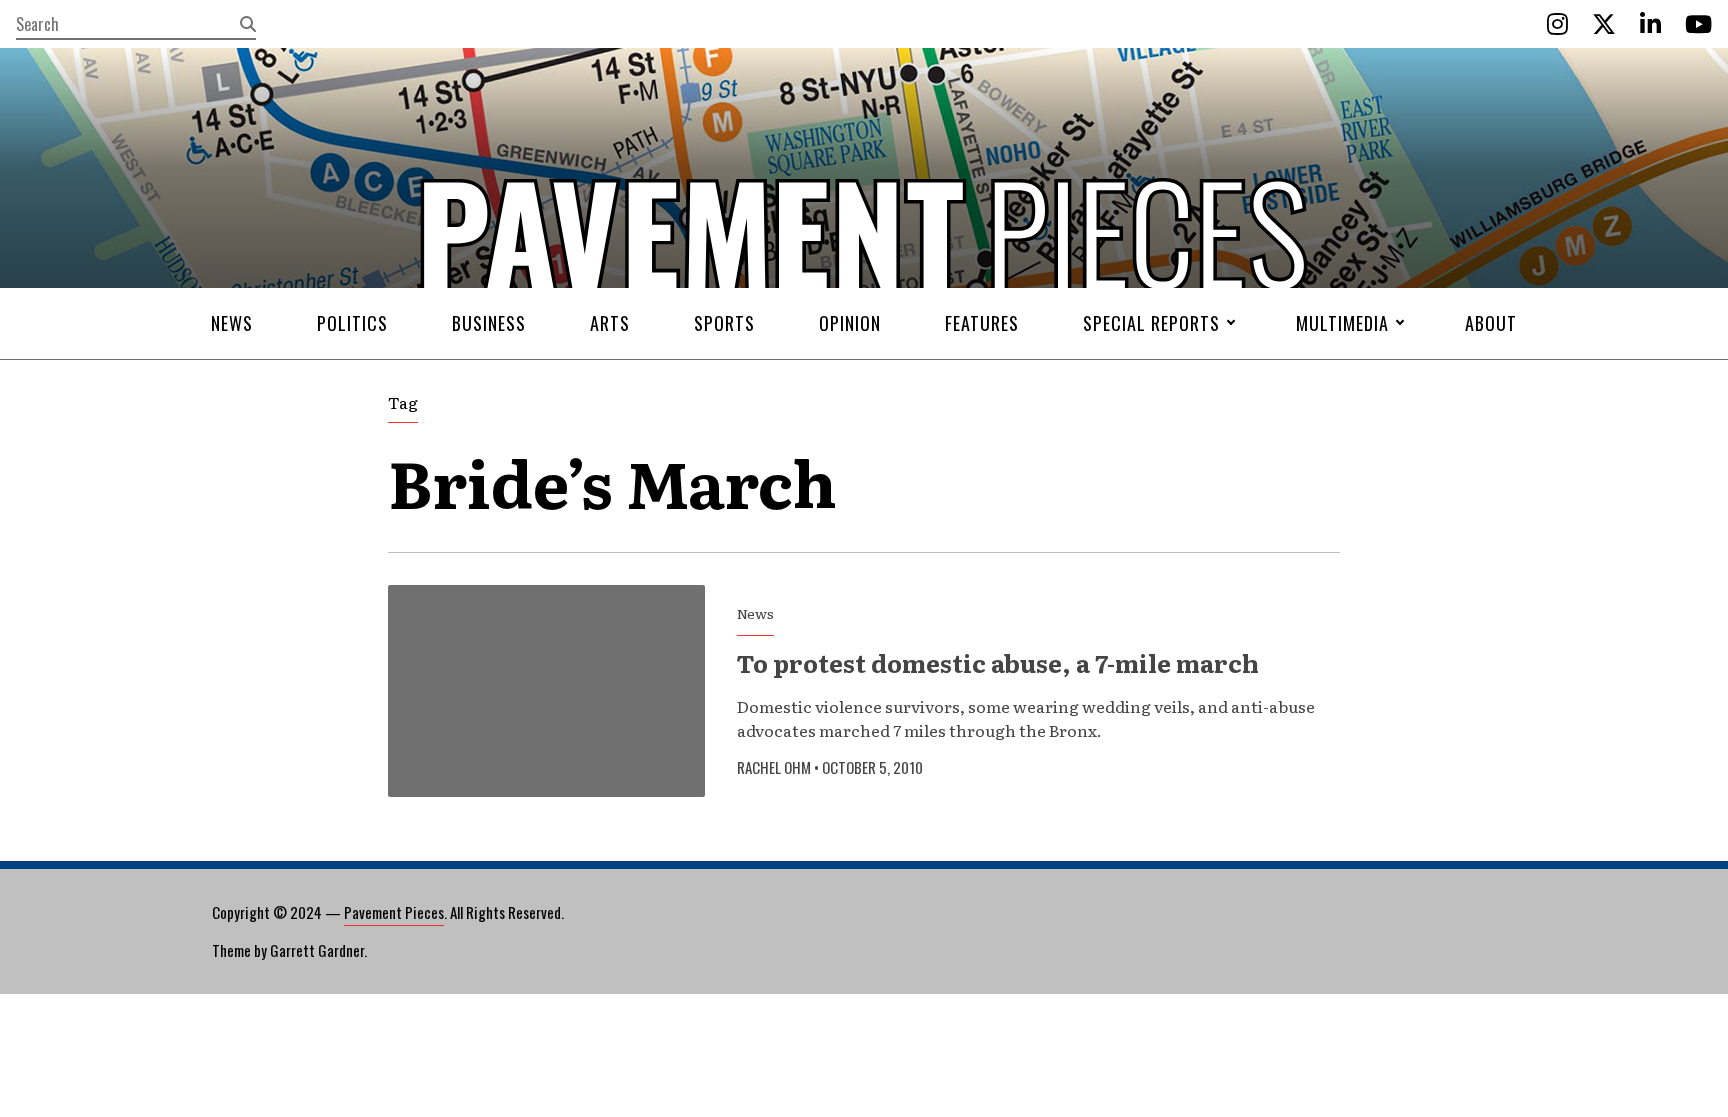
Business (489, 323)
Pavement (524, 293)
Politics (352, 323)
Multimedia (1342, 323)
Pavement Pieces (394, 912)
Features (982, 323)
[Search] (248, 24)
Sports (724, 323)
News (232, 323)
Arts (610, 323)
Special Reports (1151, 323)
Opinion (850, 323)
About (1491, 323)
